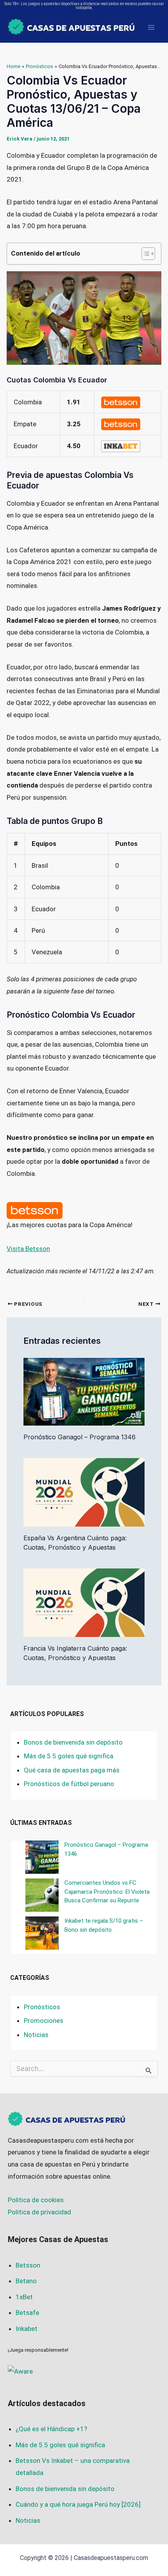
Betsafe (27, 2313)
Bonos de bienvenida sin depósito (73, 1742)
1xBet (24, 2297)
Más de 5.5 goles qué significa (69, 1756)
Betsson (28, 2265)
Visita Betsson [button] (28, 1249)
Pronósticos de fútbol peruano (69, 1784)
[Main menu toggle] (152, 27)
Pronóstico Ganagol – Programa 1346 (80, 1437)
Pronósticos (42, 2007)
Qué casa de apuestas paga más (72, 1770)
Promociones (44, 2021)
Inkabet (27, 2329)
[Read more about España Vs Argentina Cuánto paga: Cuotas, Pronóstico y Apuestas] (84, 1492)
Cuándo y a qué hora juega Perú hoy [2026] (78, 2504)
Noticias (36, 2035)
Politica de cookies (36, 2200)
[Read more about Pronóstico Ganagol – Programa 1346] (84, 1391)
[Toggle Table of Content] (144, 254)
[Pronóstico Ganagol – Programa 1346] (42, 1857)
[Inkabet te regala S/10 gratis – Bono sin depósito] (42, 1933)
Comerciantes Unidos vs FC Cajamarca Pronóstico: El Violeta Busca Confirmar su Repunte (107, 1892)
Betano (26, 2281)
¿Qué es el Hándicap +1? (51, 2429)
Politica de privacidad (39, 2212)
